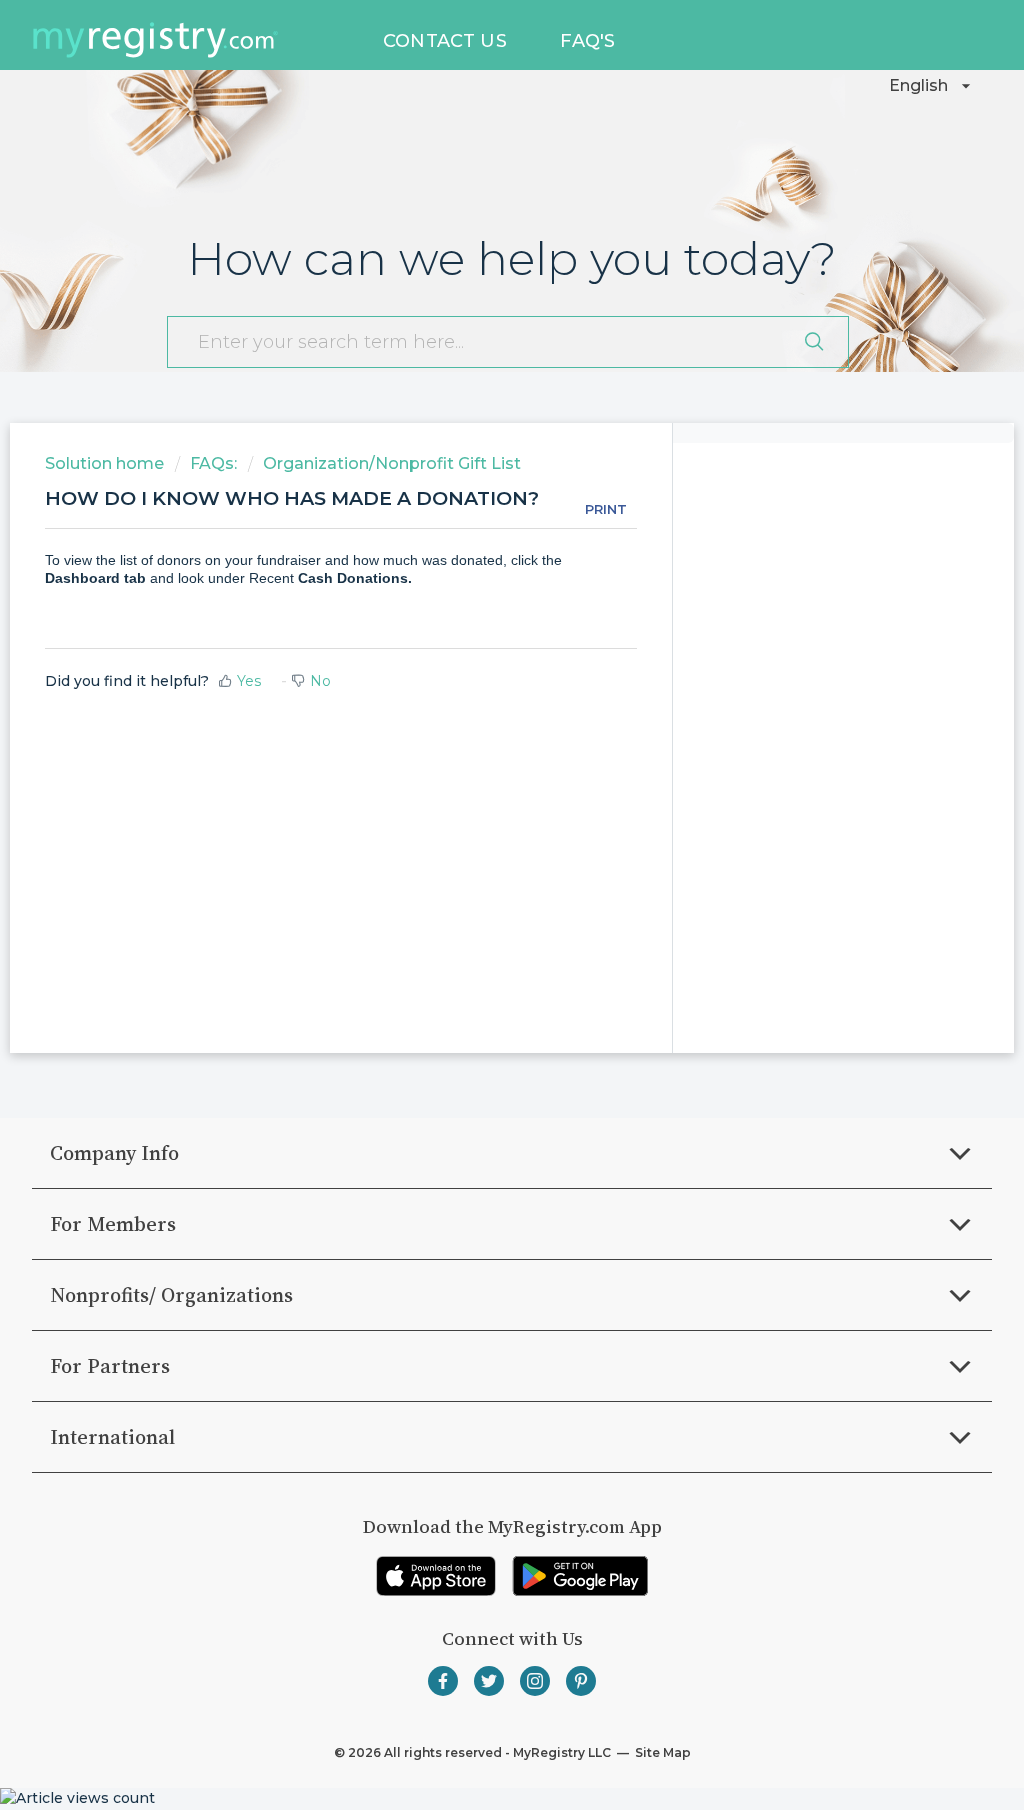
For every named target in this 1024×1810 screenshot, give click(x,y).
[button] (932, 86)
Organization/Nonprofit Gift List (392, 463)
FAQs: (213, 463)
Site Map (661, 1752)
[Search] (814, 342)
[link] (436, 1576)
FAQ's (587, 41)
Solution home (106, 463)
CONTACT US (445, 41)
